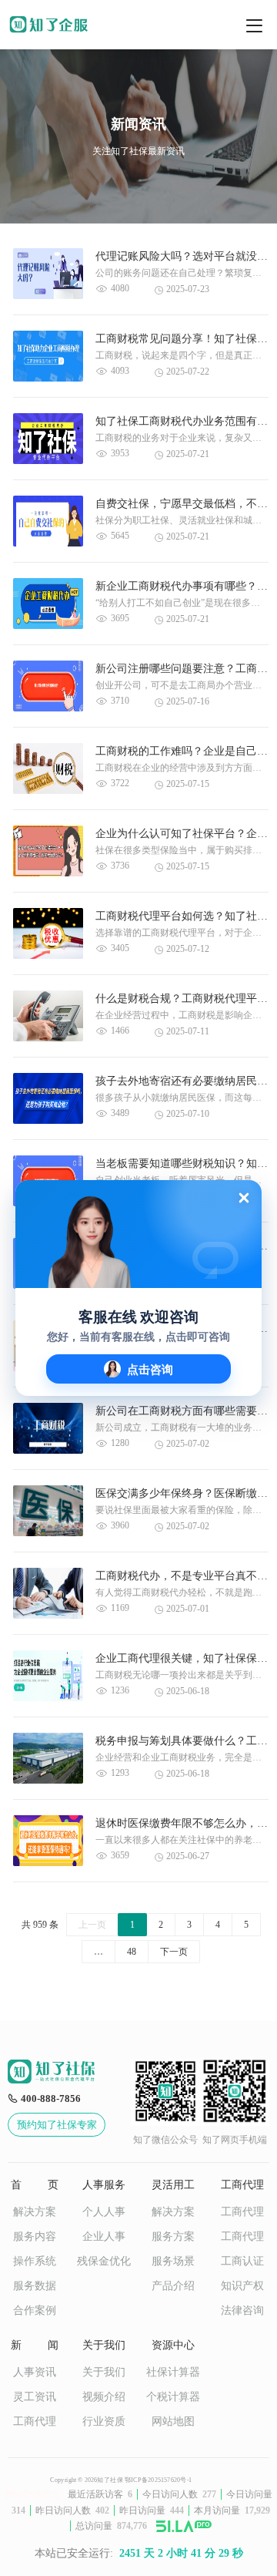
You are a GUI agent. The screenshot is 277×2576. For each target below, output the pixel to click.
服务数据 (35, 2286)
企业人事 (104, 2236)
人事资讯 (35, 2372)
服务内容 (35, 2236)
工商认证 (242, 2261)
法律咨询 (242, 2310)
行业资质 (104, 2421)
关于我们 (104, 2372)
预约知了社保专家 (57, 2125)
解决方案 (35, 2212)
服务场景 (173, 2261)
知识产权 (242, 2286)
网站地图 (173, 2421)
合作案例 (35, 2310)
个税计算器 (173, 2397)
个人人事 (104, 2212)
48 (132, 1952)
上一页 (92, 1925)
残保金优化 (104, 2261)
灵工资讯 (35, 2397)
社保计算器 (173, 2372)
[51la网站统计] (184, 2526)
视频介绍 (104, 2397)
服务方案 (173, 2236)
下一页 (174, 1952)
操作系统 (35, 2261)
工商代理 (242, 2212)
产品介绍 (173, 2286)
